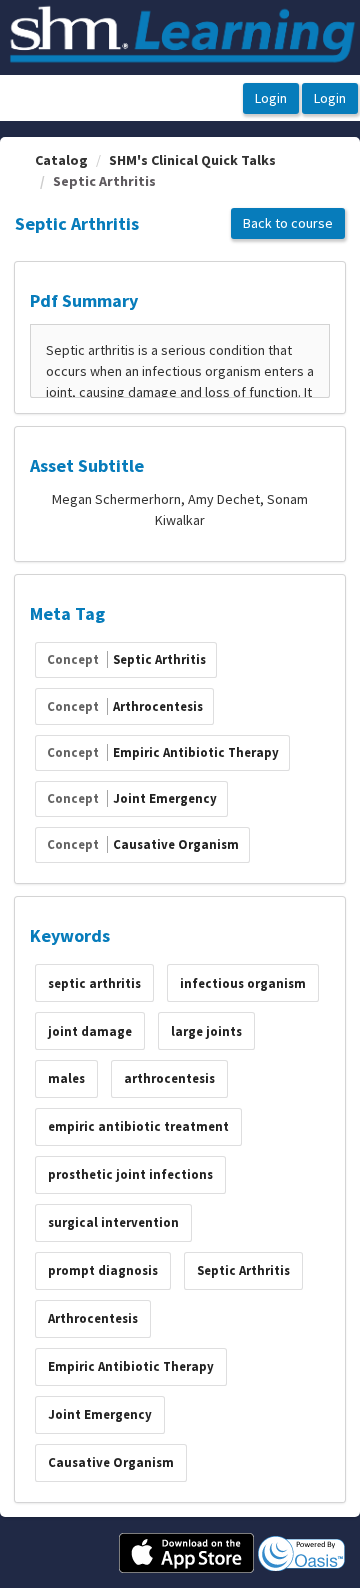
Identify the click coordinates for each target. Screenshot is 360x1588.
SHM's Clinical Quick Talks (192, 160)
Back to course (288, 223)
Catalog (61, 160)
